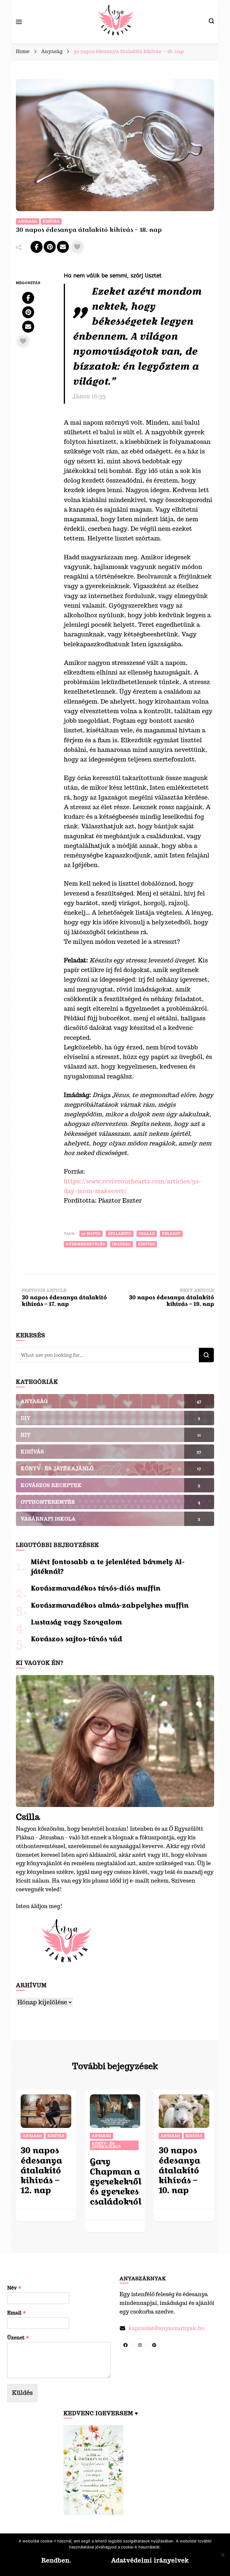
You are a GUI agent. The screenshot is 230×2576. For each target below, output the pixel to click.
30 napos (91, 1234)
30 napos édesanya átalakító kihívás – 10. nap (179, 2170)
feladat (171, 1234)
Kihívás (51, 221)
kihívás (146, 1244)
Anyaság (28, 221)
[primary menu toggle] (19, 22)
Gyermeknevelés (86, 1244)
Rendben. (56, 2560)
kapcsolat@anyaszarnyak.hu (167, 2328)
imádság (122, 1244)
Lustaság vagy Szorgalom (76, 1622)
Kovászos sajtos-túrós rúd (77, 1639)
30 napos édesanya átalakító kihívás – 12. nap (41, 2170)
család (147, 1234)
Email (17, 2313)
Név (14, 2288)
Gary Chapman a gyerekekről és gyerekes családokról (116, 2181)
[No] (223, 2555)
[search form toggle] (211, 22)
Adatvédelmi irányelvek (150, 2560)
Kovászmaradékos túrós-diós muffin (96, 1588)
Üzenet (18, 2338)
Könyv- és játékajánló (106, 2145)
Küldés (22, 2393)
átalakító (120, 1234)
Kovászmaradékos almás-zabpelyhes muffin (110, 1605)
